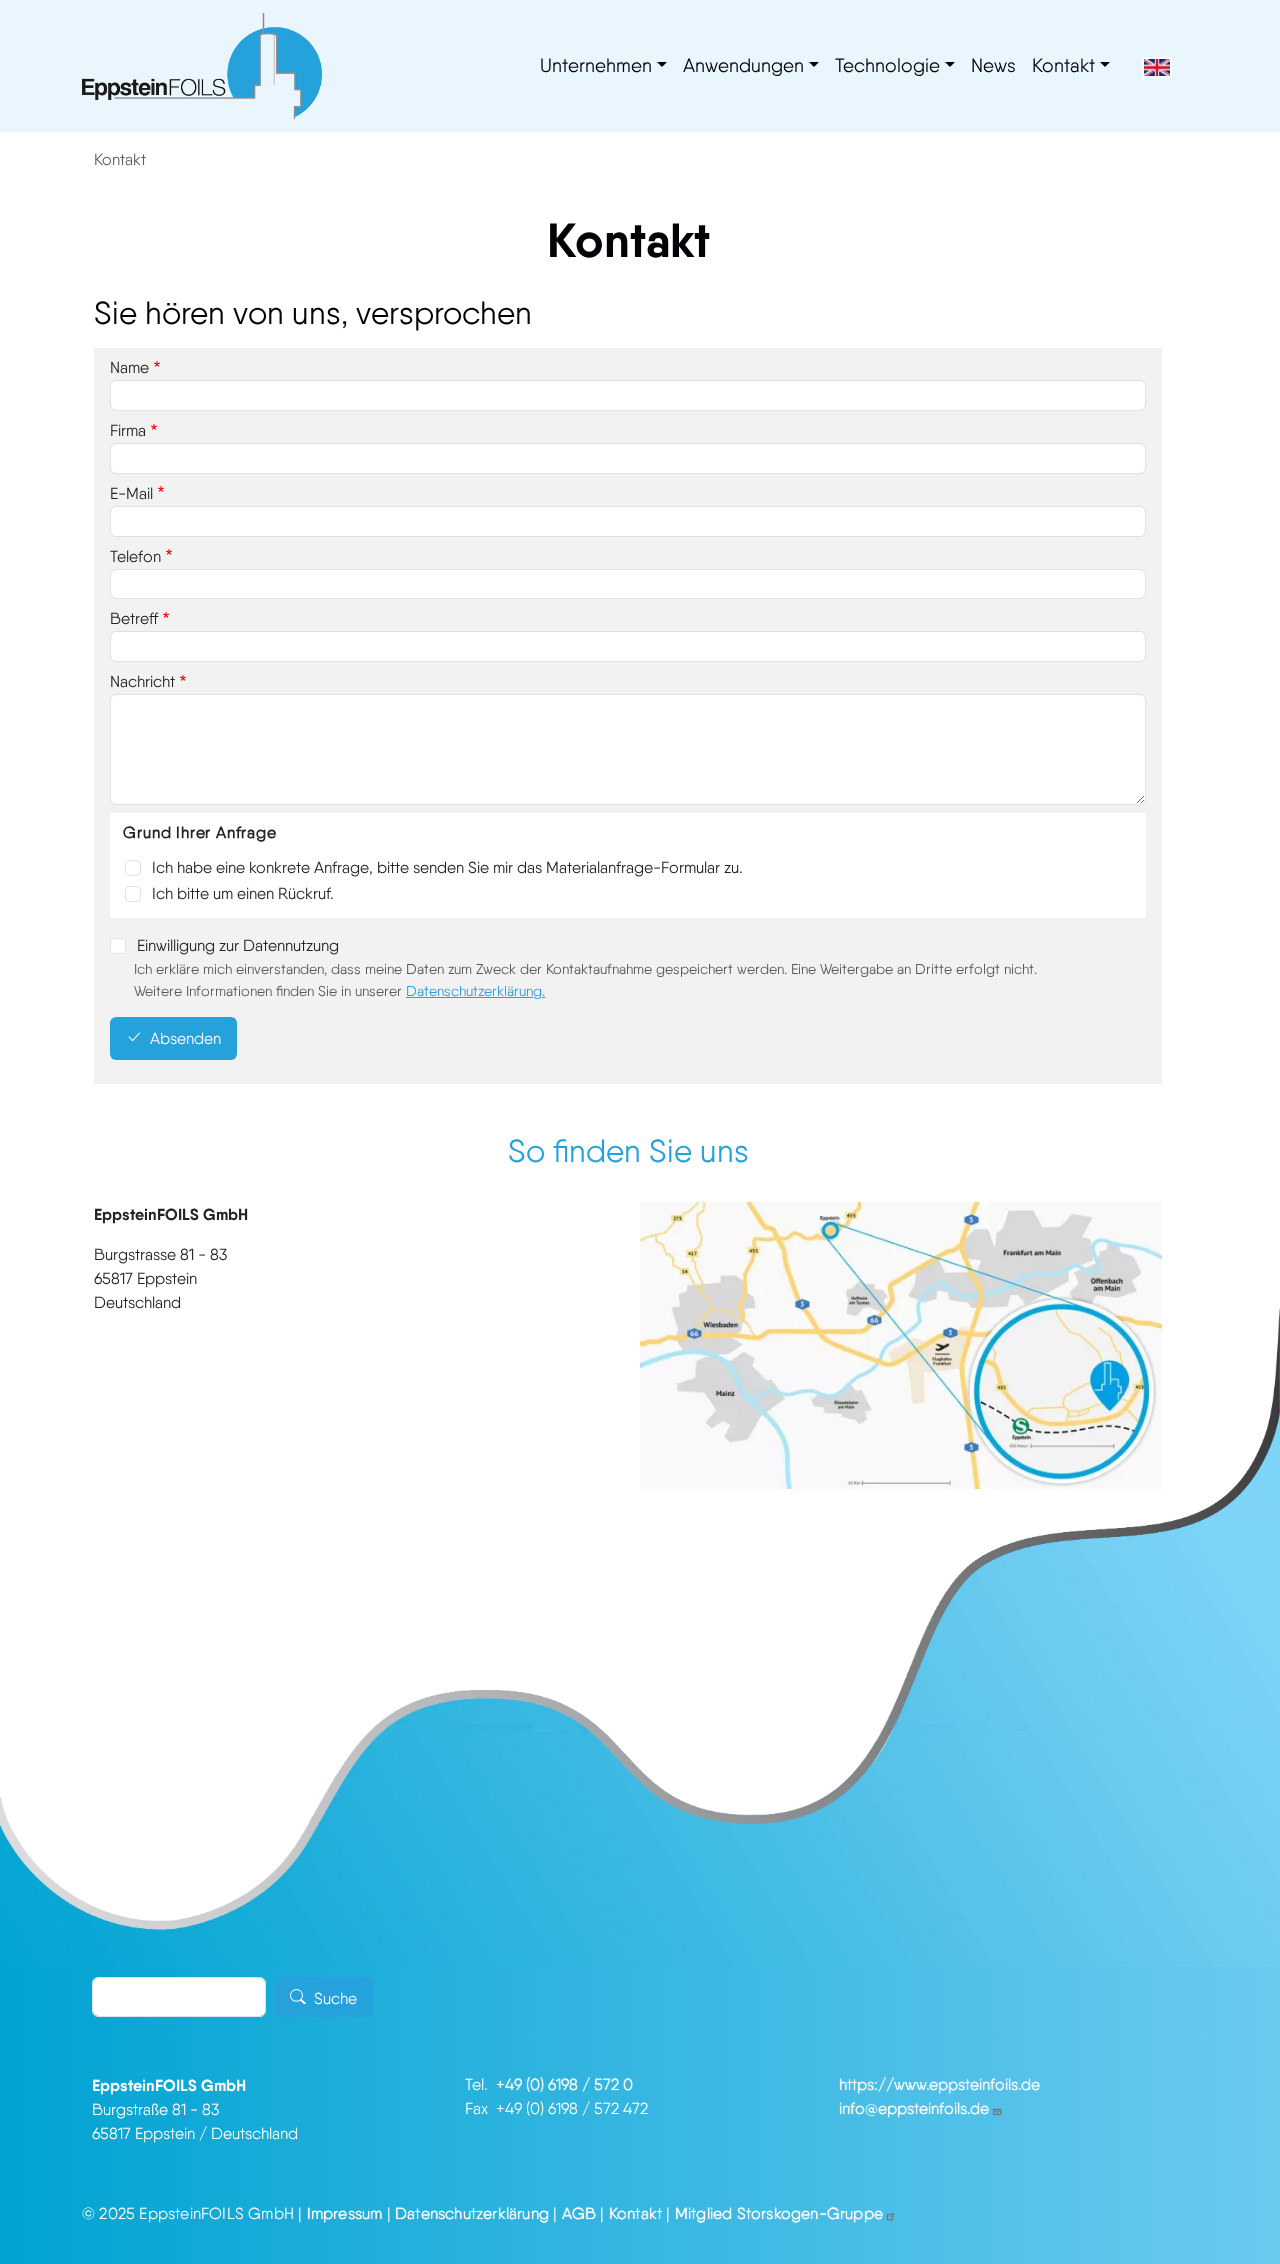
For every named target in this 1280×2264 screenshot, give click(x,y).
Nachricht (142, 681)
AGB (579, 2213)
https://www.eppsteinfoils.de (939, 2084)
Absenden (185, 1039)
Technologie (887, 65)
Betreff (134, 618)
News (993, 65)
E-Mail (131, 493)
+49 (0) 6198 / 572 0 (564, 2084)
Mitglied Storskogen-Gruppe (779, 2213)
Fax (480, 2108)
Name (129, 367)
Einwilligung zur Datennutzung (238, 945)
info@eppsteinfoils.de (914, 2108)
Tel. (480, 2084)
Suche (335, 1998)
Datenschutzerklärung (474, 990)
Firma (128, 430)
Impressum (345, 2213)
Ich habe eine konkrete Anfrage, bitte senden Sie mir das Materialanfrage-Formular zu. (447, 867)
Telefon (135, 556)
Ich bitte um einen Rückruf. (243, 893)
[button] (901, 1343)
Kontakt (1063, 65)
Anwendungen (743, 65)
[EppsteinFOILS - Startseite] (202, 66)
